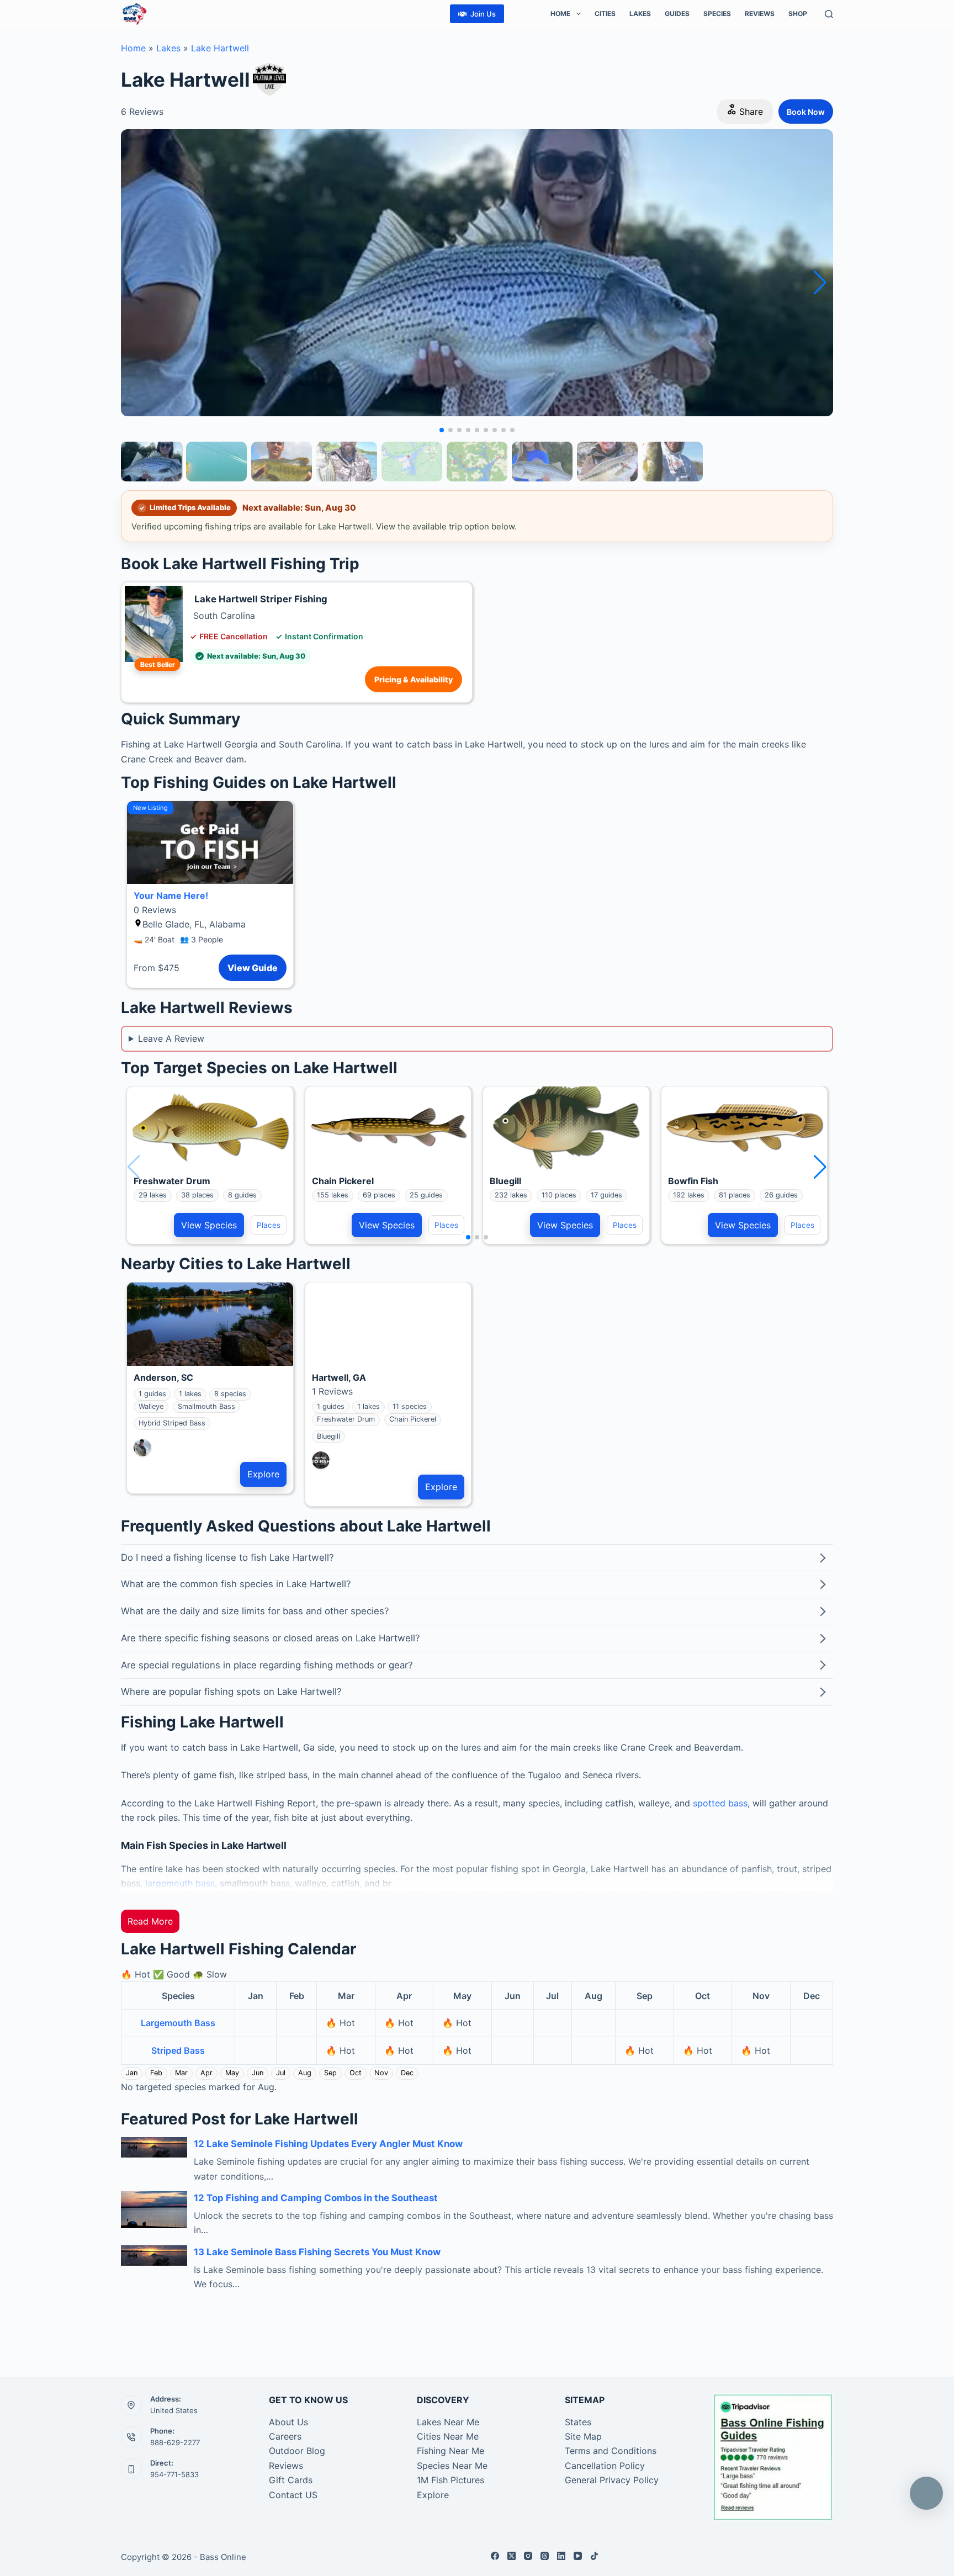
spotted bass (720, 1803)
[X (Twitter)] (512, 2556)
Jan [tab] (132, 2073)
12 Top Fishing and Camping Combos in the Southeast (316, 2198)
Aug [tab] (305, 2073)
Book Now (806, 112)
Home (560, 14)
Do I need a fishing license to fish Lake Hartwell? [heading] (227, 1557)
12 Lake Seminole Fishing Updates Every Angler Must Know (328, 2144)
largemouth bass (180, 1883)
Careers (285, 2436)
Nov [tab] (381, 2073)
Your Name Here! (171, 895)
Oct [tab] (356, 2073)
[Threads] (545, 2556)
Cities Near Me (448, 2436)
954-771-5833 (174, 2474)
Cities (605, 14)
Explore (263, 1474)
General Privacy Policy (612, 2480)
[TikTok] (594, 2556)
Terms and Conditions (611, 2451)
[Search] (829, 14)
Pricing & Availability (414, 679)
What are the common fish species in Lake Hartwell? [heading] (236, 1584)
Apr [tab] (206, 2073)
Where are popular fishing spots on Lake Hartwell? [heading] (231, 1692)
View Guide (253, 968)
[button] (820, 283)
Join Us (483, 14)
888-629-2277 (175, 2442)
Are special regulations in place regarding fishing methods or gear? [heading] (267, 1665)
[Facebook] (495, 2556)
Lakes (640, 14)
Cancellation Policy (605, 2466)
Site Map (583, 2436)
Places (269, 1225)
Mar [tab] (181, 2073)
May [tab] (232, 2073)
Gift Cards (291, 2480)
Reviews (760, 14)
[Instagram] (528, 2556)
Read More (150, 1921)
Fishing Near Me (451, 2451)
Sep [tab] (330, 2073)
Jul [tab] (281, 2073)
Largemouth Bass (178, 2023)
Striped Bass (178, 2050)
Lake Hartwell (220, 48)
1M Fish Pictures (451, 2480)
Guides (677, 14)
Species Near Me (452, 2466)
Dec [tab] (407, 2073)
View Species (209, 1225)
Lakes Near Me (448, 2422)
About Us (288, 2422)
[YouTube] (578, 2556)
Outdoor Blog (297, 2451)
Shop (798, 14)
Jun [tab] (258, 2073)
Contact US (293, 2495)
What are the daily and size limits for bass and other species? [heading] (255, 1611)
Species (717, 14)
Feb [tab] (156, 2073)
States (578, 2422)
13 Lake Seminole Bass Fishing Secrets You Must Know (317, 2252)
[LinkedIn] (561, 2556)
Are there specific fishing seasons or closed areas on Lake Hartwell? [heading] (271, 1638)
